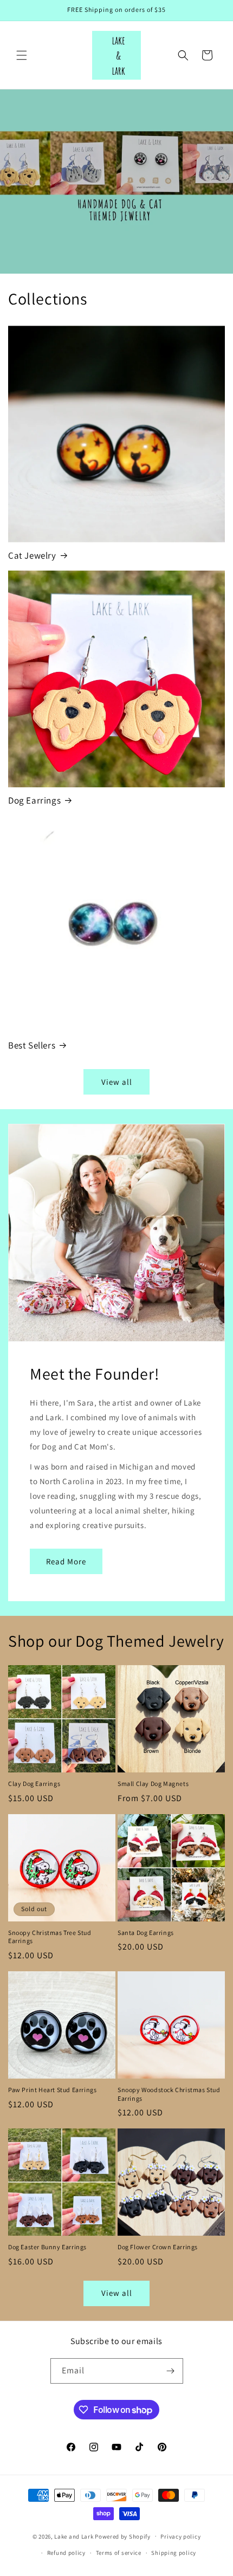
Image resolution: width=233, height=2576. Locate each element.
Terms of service (119, 2553)
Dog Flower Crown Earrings (158, 2247)
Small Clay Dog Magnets (153, 1784)
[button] (22, 55)
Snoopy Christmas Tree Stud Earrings (50, 1937)
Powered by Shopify (123, 2536)
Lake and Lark (74, 2536)
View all (117, 1082)
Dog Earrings (34, 800)
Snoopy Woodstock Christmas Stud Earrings (169, 2094)
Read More (66, 1561)
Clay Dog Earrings (34, 1784)
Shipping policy (174, 2553)
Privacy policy (180, 2536)
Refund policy (66, 2553)
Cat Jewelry (32, 555)
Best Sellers (32, 1045)
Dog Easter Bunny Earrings (47, 2247)
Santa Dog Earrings (146, 1933)
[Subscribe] (171, 2371)
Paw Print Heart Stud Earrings (52, 2090)
